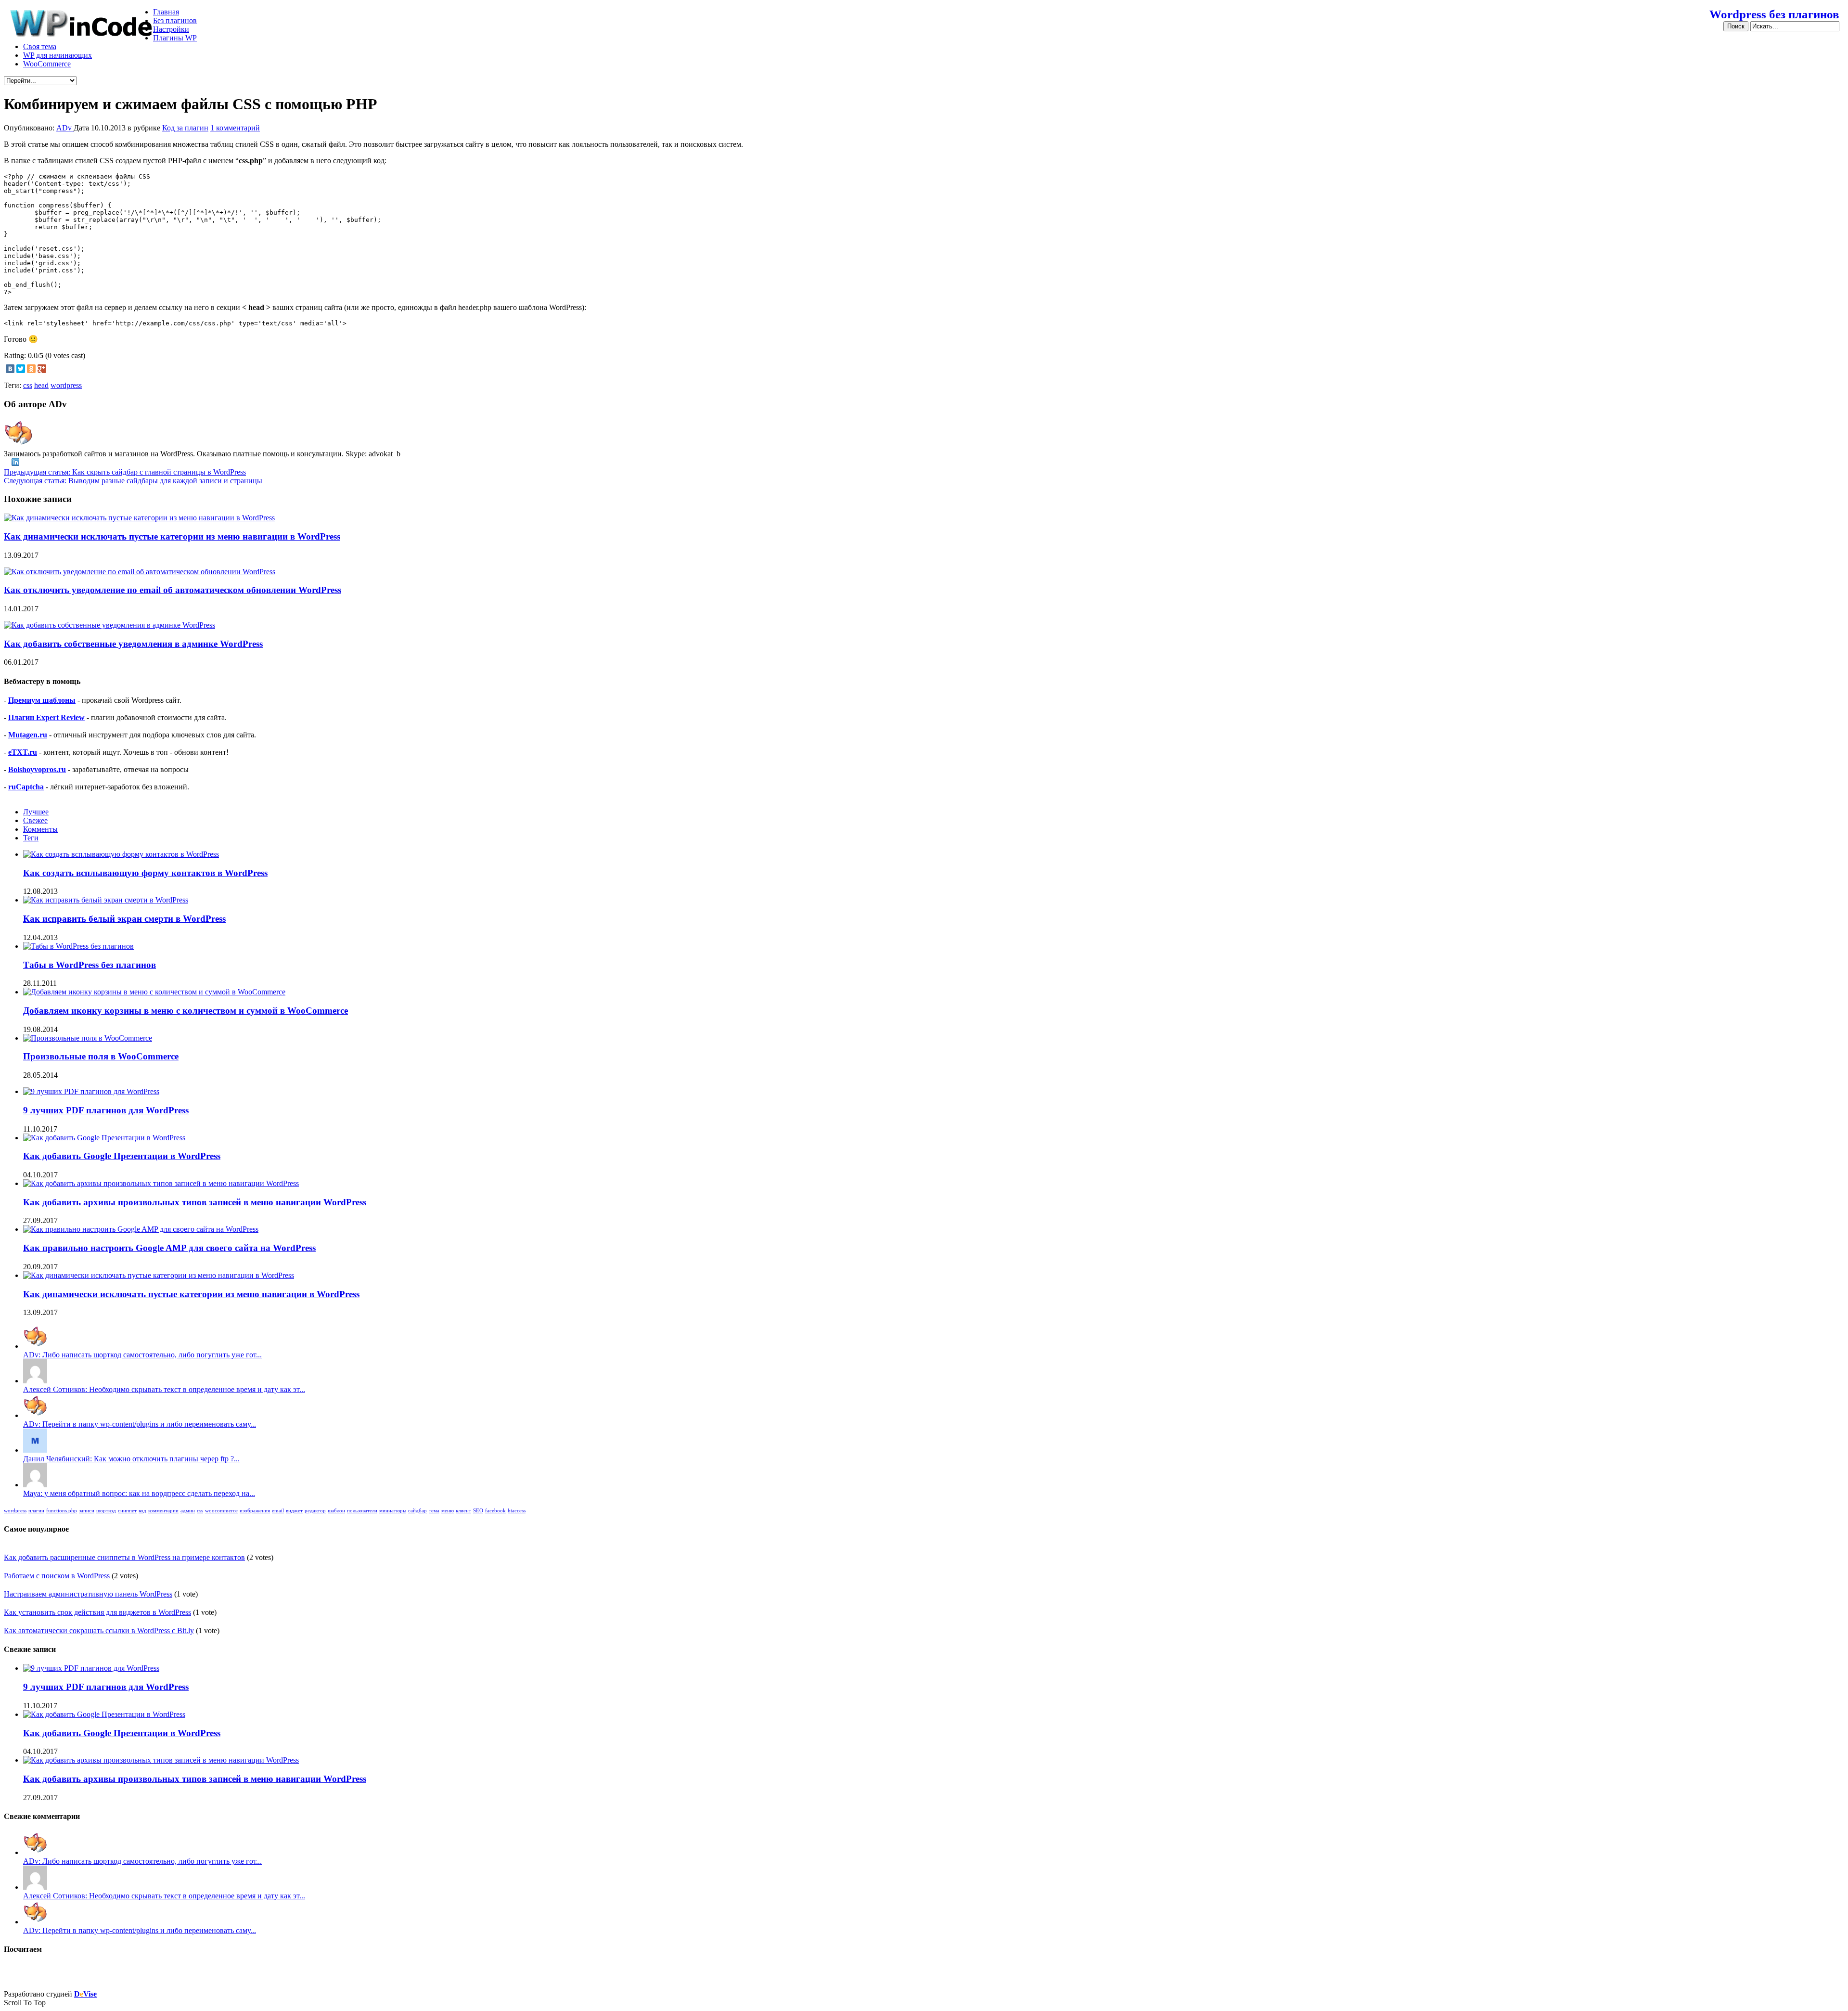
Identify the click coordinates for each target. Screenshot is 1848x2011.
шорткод (106, 1511)
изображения (255, 1511)
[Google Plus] (42, 369)
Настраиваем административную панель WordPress (88, 1594)
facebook (495, 1511)
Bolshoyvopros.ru (37, 769)
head (41, 385)
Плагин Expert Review (46, 717)
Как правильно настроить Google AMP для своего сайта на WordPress (169, 1248)
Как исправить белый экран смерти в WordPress (124, 919)
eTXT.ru (23, 752)
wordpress (66, 385)
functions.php (62, 1511)
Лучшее (36, 812)
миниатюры (393, 1511)
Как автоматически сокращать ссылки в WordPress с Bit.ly (99, 1631)
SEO (478, 1511)
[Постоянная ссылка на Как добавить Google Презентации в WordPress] (104, 1138)
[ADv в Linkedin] (15, 463)
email (278, 1511)
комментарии (163, 1511)
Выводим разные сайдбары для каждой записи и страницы (133, 481)
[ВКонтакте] (10, 369)
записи (87, 1511)
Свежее (35, 820)
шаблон (336, 1511)
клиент (463, 1511)
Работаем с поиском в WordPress (57, 1576)
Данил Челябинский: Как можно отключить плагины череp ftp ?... (131, 1459)
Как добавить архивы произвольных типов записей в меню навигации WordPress (195, 1202)
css (28, 385)
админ (188, 1511)
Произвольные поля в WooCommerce (101, 1056)
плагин (36, 1511)
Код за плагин (185, 128)
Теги (31, 838)
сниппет (127, 1511)
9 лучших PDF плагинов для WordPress (106, 1110)
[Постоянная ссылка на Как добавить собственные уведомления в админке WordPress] (109, 625)
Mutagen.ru (28, 735)
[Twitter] (21, 369)
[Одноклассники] (31, 369)
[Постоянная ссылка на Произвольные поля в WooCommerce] (88, 1038)
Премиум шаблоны (42, 700)
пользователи (362, 1511)
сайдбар (417, 1511)
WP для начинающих (58, 55)
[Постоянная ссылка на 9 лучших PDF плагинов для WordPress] (91, 1091)
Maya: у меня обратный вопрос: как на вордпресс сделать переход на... (139, 1493)
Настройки (171, 29)
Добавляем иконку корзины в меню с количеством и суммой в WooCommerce (186, 1011)
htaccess (517, 1511)
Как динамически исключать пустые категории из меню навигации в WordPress (172, 536)
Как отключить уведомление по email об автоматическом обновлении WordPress (173, 590)
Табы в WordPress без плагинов (90, 965)
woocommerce (221, 1511)
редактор (315, 1511)
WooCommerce (47, 64)
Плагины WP (175, 38)
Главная (166, 12)
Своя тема (40, 46)
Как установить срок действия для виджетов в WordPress (97, 1612)
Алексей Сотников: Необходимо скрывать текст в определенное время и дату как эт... (164, 1389)
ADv (65, 128)
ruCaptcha (26, 787)
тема (434, 1511)
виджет (294, 1511)
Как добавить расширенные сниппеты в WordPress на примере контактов (124, 1557)
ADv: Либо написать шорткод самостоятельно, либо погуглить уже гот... (142, 1355)
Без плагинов (175, 20)
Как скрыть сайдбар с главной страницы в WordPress (125, 472)
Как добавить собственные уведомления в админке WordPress (133, 644)
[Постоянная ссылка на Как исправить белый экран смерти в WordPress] (106, 900)
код (142, 1511)
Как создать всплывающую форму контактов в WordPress (145, 873)
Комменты (40, 829)
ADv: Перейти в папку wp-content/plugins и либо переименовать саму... (140, 1424)
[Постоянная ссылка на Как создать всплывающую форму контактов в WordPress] (121, 854)
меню (448, 1511)
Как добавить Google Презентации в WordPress (122, 1156)
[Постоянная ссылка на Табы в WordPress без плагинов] (78, 946)
